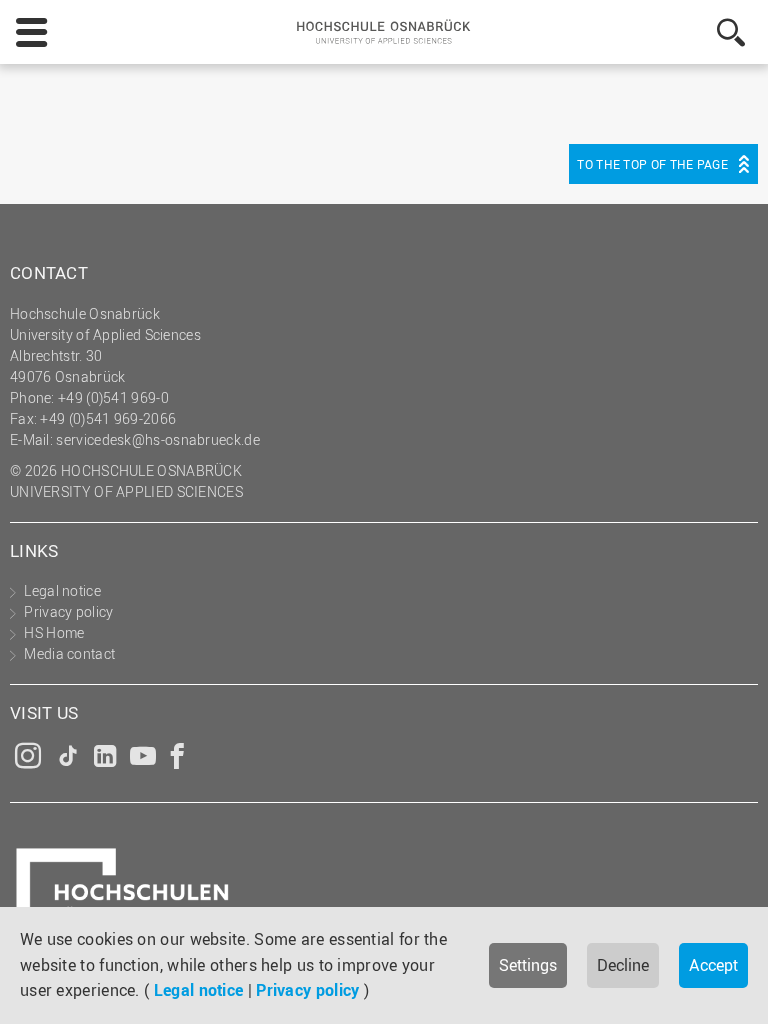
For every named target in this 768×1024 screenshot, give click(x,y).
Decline (623, 965)
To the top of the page (652, 164)
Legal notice (199, 990)
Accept (713, 965)
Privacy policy (307, 990)
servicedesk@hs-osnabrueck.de (157, 439)
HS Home (54, 632)
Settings (528, 965)
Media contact (69, 653)
